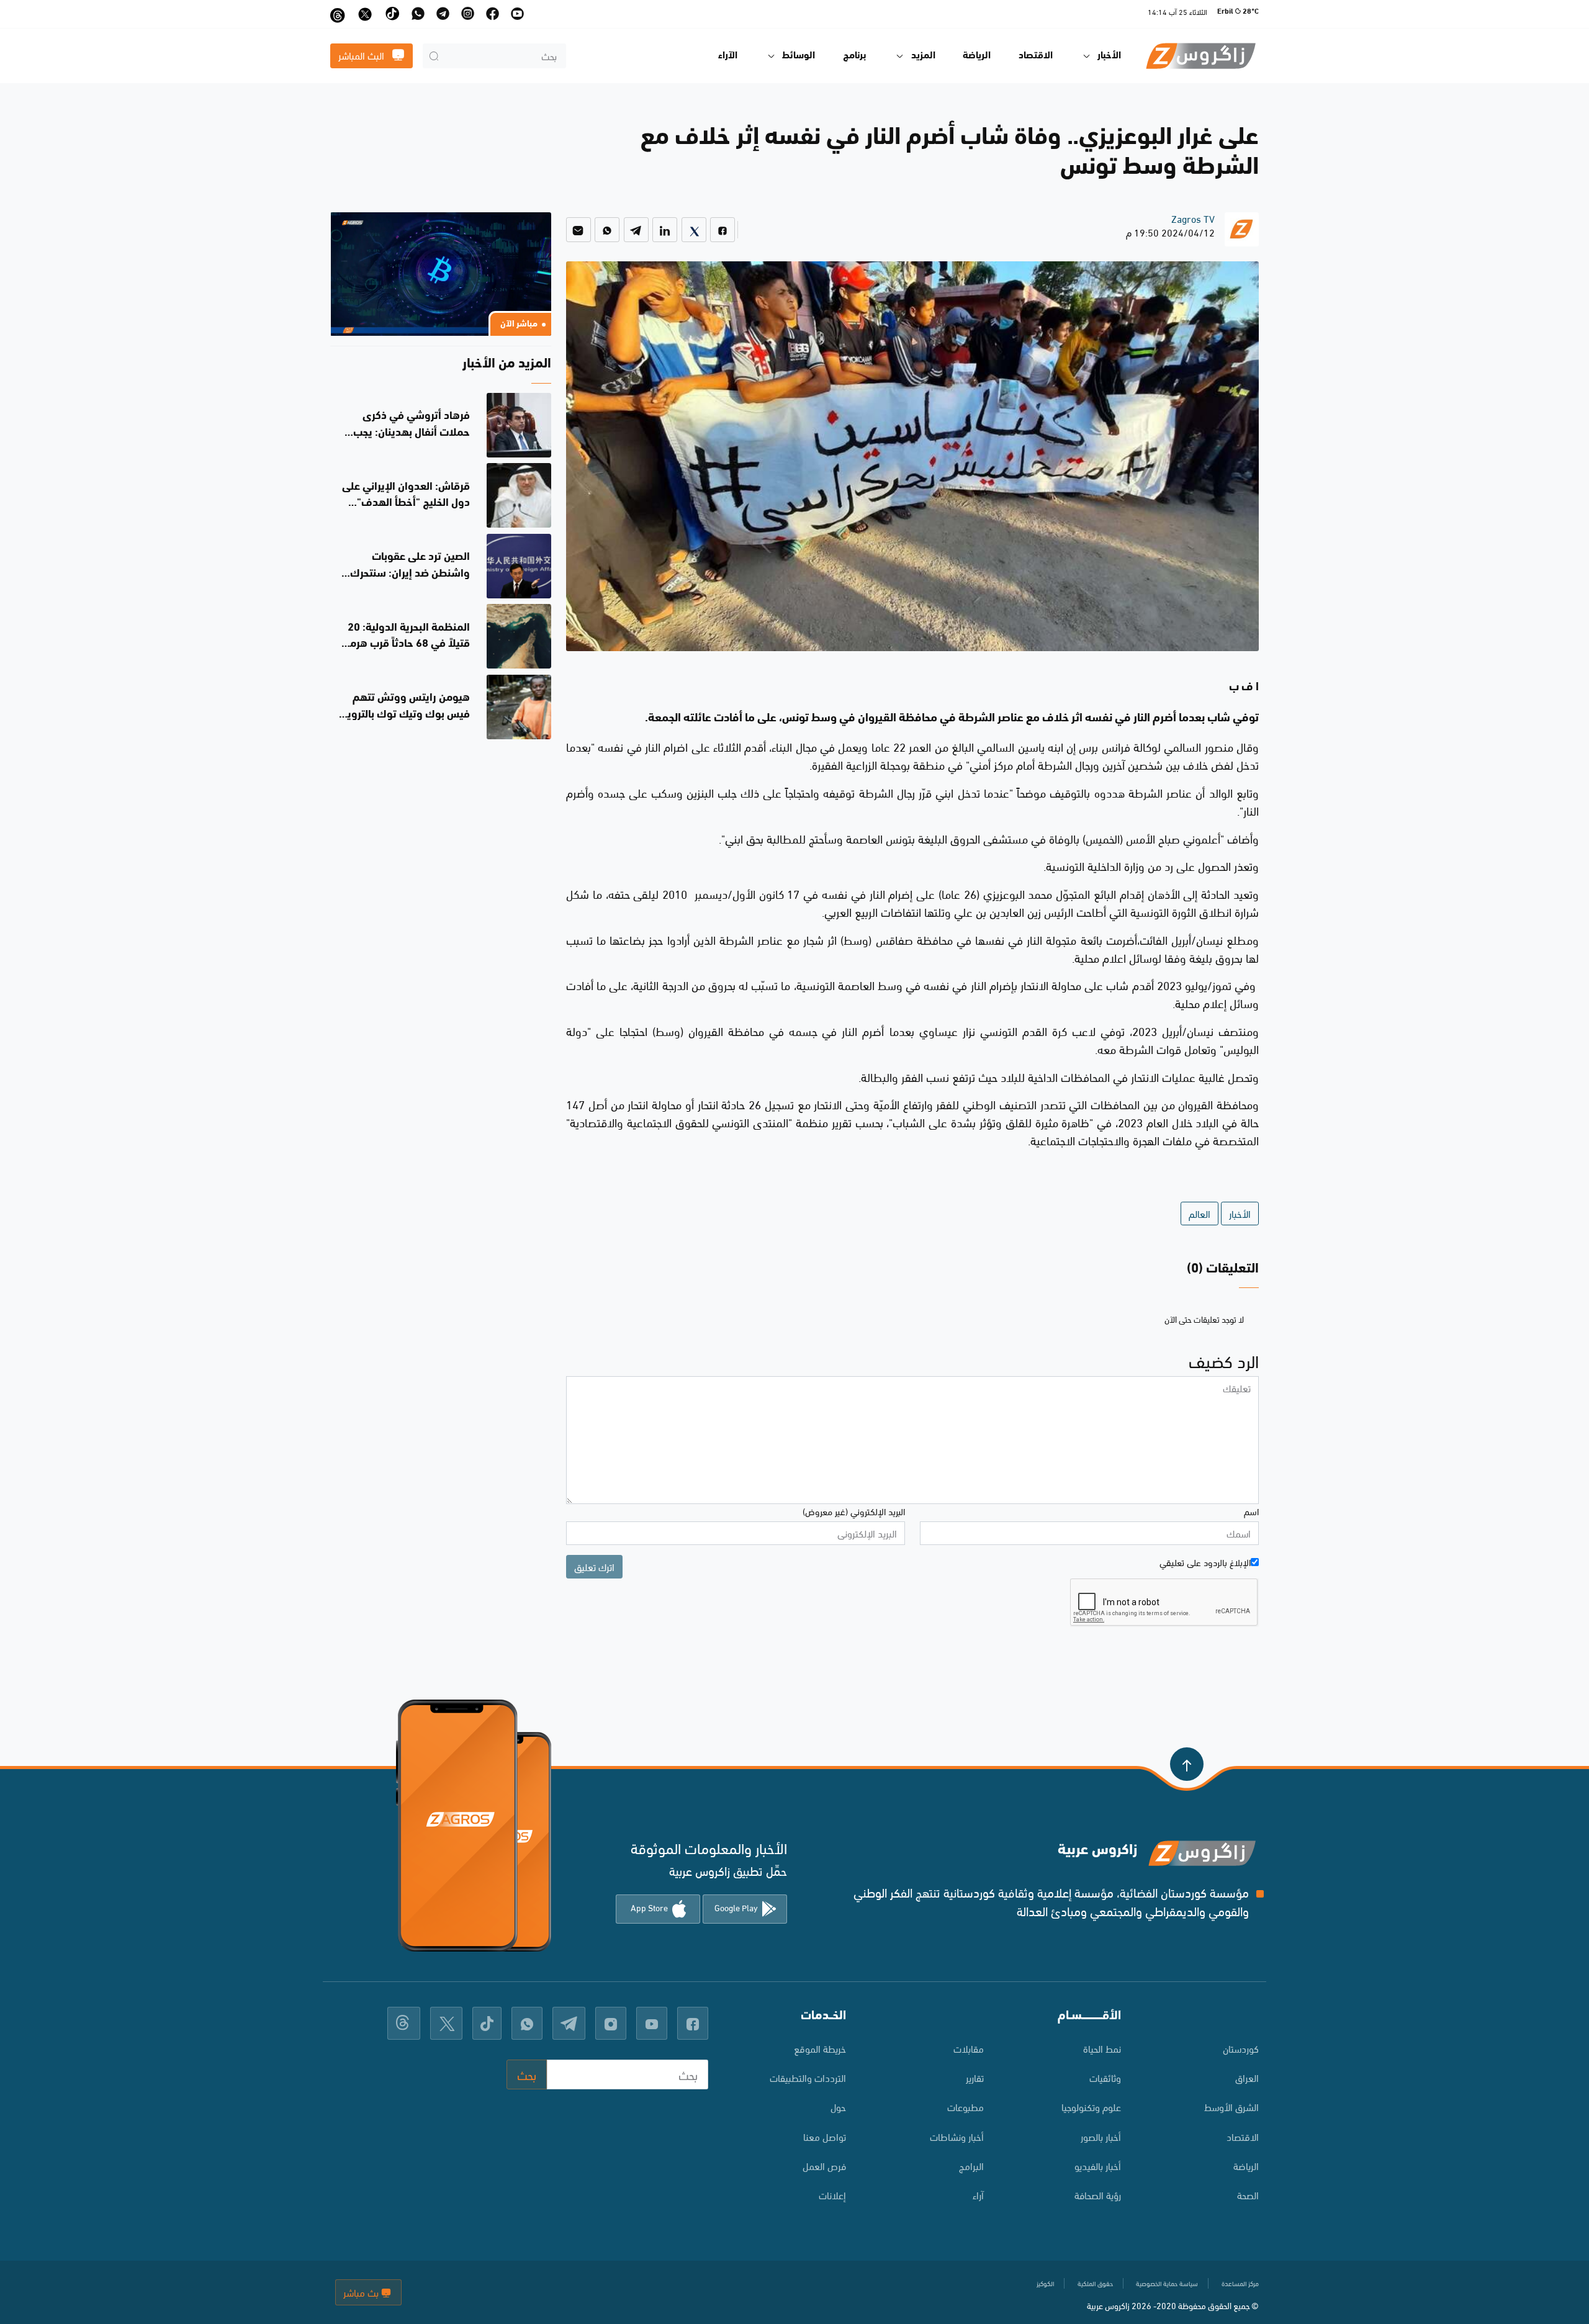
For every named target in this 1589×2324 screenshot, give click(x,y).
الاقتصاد (1036, 56)
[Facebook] (722, 230)
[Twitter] (694, 230)
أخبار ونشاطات (957, 2136)
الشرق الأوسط (1231, 2106)
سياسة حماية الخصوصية (1167, 2283)
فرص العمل (824, 2165)
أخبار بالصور (1101, 2136)
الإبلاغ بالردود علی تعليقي (1205, 1562)
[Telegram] (636, 230)
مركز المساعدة (1240, 2283)
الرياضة (977, 56)
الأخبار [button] (1109, 56)
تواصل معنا (825, 2136)
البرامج (971, 2165)
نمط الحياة (1102, 2048)
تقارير (975, 2077)
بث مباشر (362, 2292)
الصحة (1248, 2195)
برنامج (855, 56)
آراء (978, 2195)
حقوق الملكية (1095, 2283)
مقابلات (969, 2048)
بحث (527, 2074)
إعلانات (832, 2195)
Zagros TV (1193, 218)
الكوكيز (1045, 2283)
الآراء (728, 56)
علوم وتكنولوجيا (1091, 2106)
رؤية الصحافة (1098, 2195)
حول (838, 2106)
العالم (1200, 1213)
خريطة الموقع (820, 2048)
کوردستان (1241, 2048)
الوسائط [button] (799, 56)
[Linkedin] (665, 230)
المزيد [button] (923, 56)
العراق (1247, 2077)
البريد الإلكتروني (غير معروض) (854, 1511)
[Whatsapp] (607, 230)
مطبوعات (966, 2106)
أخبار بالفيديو (1098, 2165)
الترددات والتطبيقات (808, 2077)
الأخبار (1240, 1213)
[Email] (578, 230)
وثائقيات (1105, 2077)
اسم (1251, 1511)
